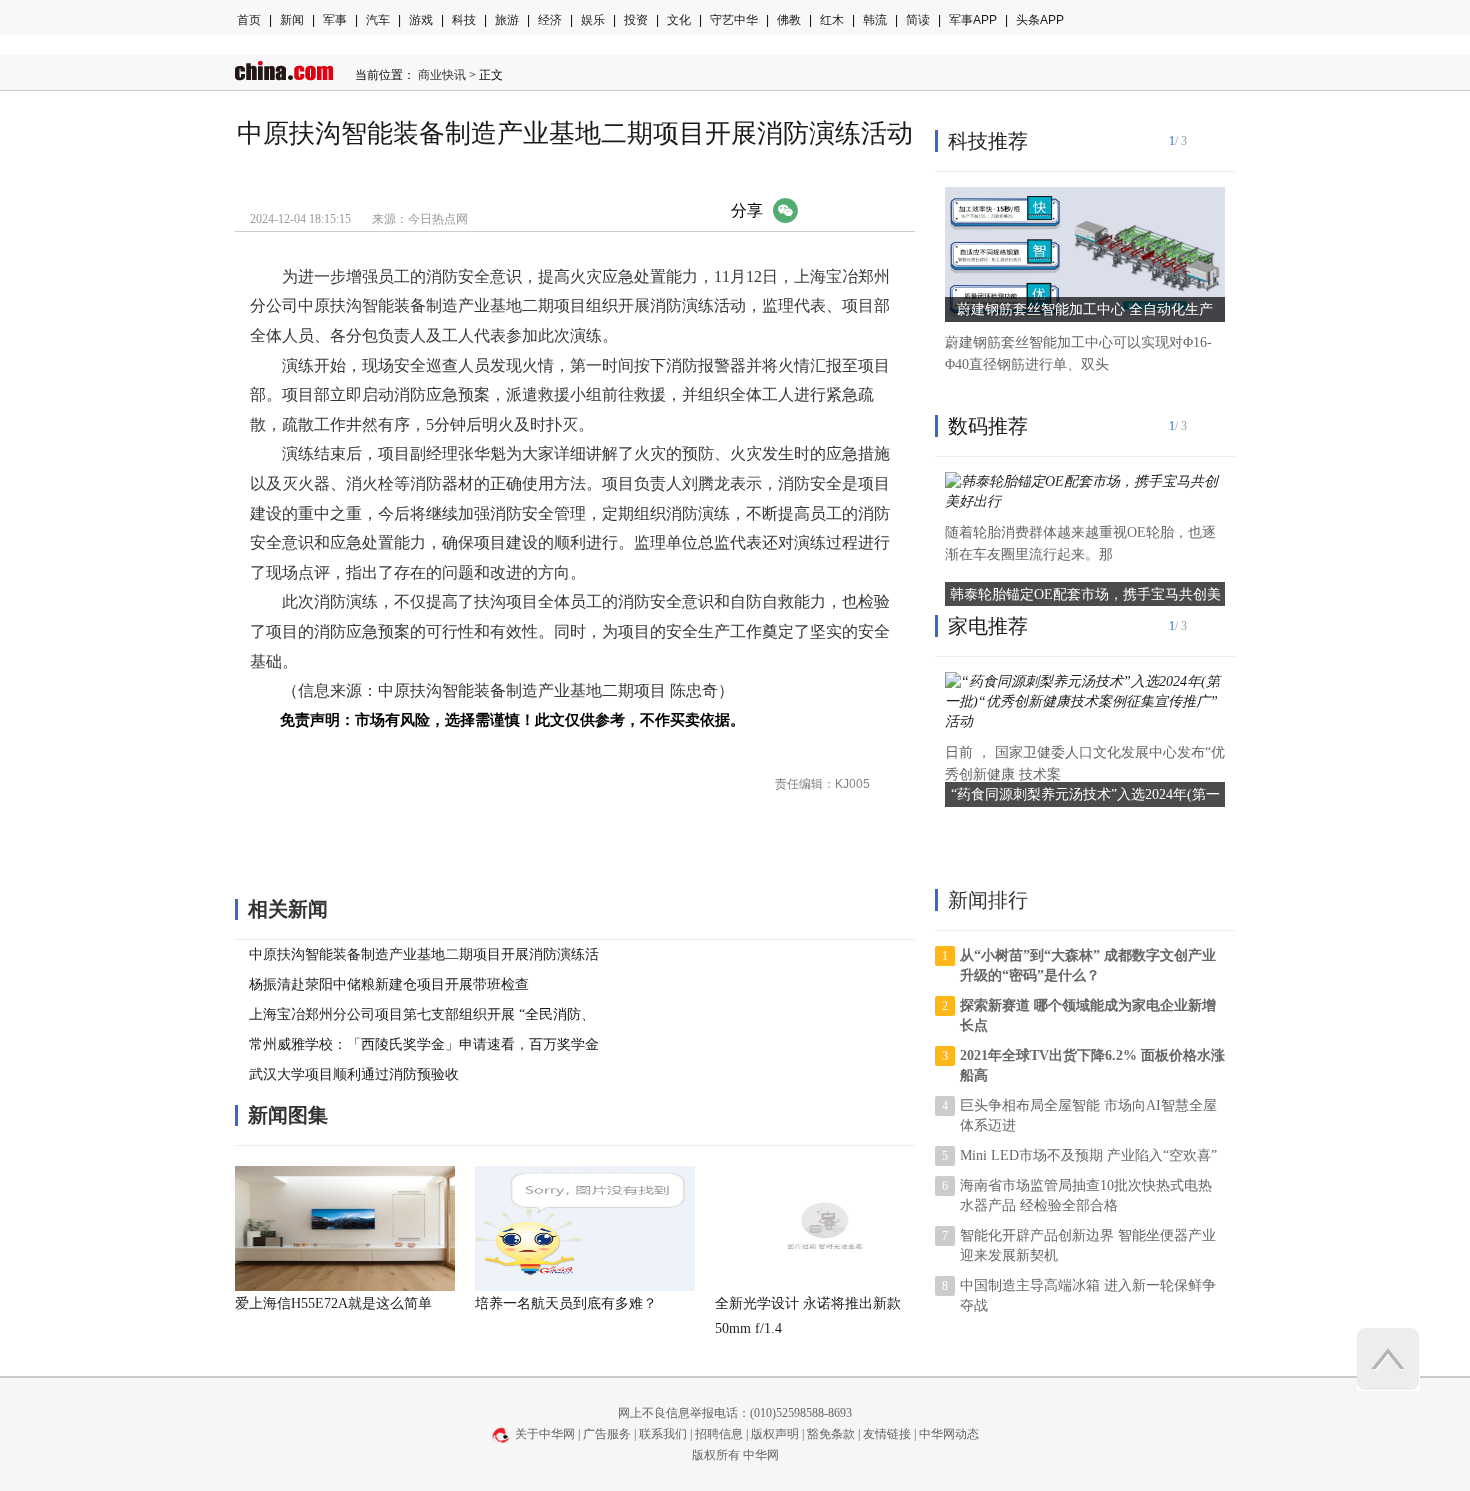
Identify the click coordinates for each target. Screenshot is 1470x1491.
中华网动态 (949, 1434)
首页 (249, 20)
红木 (832, 20)
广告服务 (607, 1434)
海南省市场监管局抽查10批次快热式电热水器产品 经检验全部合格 (1086, 1195)
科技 (464, 20)
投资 (636, 20)
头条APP (1040, 20)
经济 (550, 20)
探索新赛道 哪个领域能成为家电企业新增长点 (1088, 1015)
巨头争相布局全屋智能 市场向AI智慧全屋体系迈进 (1088, 1115)
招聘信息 (719, 1434)
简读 (918, 20)
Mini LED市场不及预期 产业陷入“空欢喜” (1088, 1155)
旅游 (507, 20)
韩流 (875, 20)
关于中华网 (545, 1434)
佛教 (789, 20)
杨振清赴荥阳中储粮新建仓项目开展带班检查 (389, 984)
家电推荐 (988, 626)
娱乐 (593, 20)
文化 (679, 20)
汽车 (378, 20)
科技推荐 (988, 141)
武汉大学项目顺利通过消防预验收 (354, 1074)
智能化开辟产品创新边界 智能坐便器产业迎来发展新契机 (1088, 1245)
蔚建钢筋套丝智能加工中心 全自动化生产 (1085, 309)
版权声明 (775, 1434)
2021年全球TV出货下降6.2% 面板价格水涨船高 (1092, 1065)
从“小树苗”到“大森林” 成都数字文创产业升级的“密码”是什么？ (1088, 965)
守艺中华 (734, 20)
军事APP (973, 20)
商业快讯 (442, 75)
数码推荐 (988, 426)
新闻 (292, 20)
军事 (335, 20)
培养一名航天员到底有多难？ (566, 1303)
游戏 (421, 20)
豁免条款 (831, 1434)
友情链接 (887, 1434)
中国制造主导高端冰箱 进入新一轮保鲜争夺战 (1088, 1295)
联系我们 (663, 1434)
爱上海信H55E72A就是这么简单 (333, 1303)
